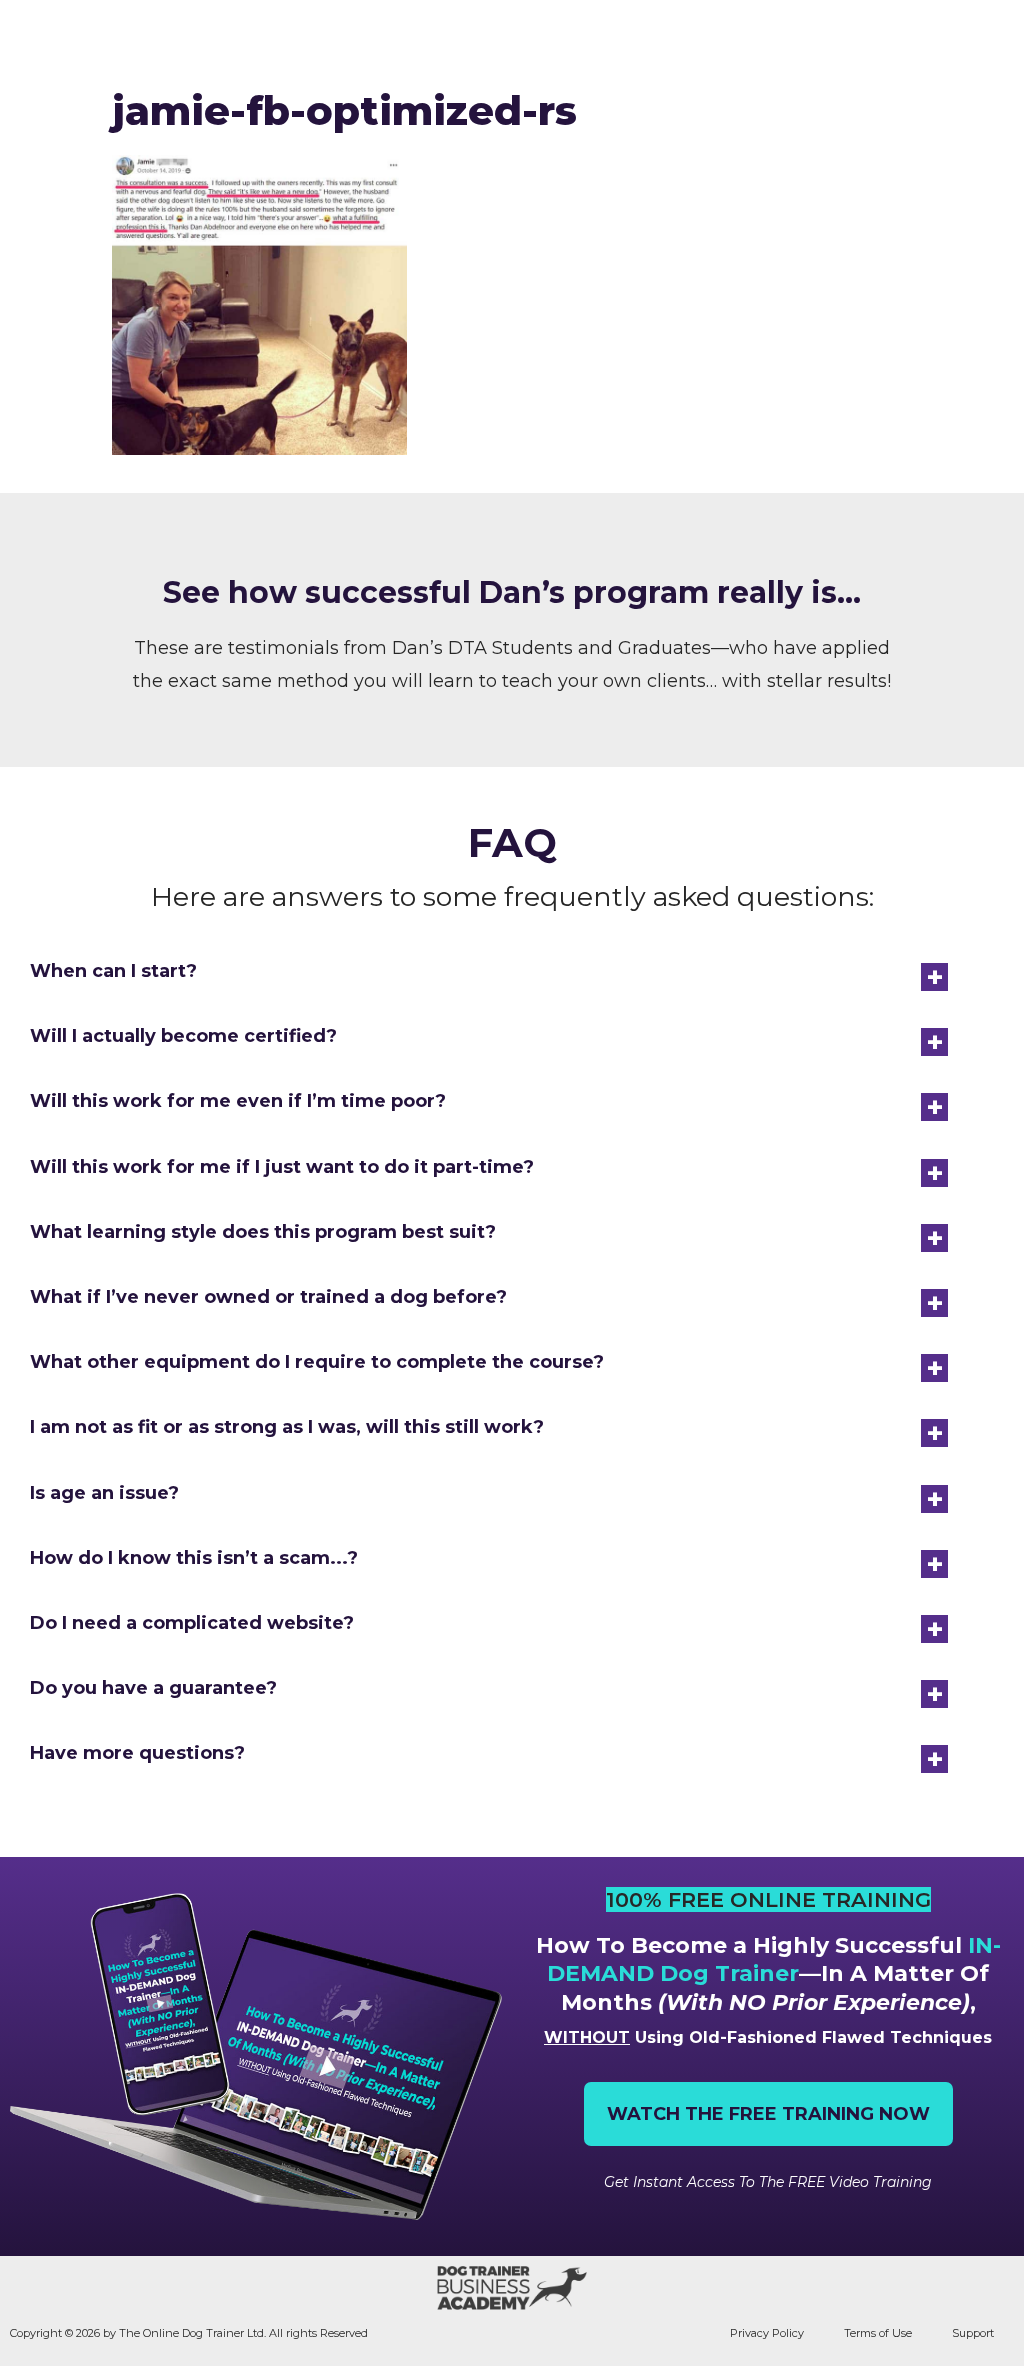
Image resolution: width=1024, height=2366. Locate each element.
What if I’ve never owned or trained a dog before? (268, 1297)
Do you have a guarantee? (153, 1688)
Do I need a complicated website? (192, 1623)
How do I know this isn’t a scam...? (194, 1558)
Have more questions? (137, 1753)
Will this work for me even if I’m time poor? (238, 1101)
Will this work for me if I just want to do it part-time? (282, 1167)
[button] (991, 37)
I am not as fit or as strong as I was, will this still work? (287, 1427)
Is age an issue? (104, 1493)
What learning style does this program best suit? (263, 1232)
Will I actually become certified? (183, 1036)
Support (973, 2333)
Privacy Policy (767, 2333)
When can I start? (113, 971)
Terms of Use (878, 2333)
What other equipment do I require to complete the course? (317, 1362)
